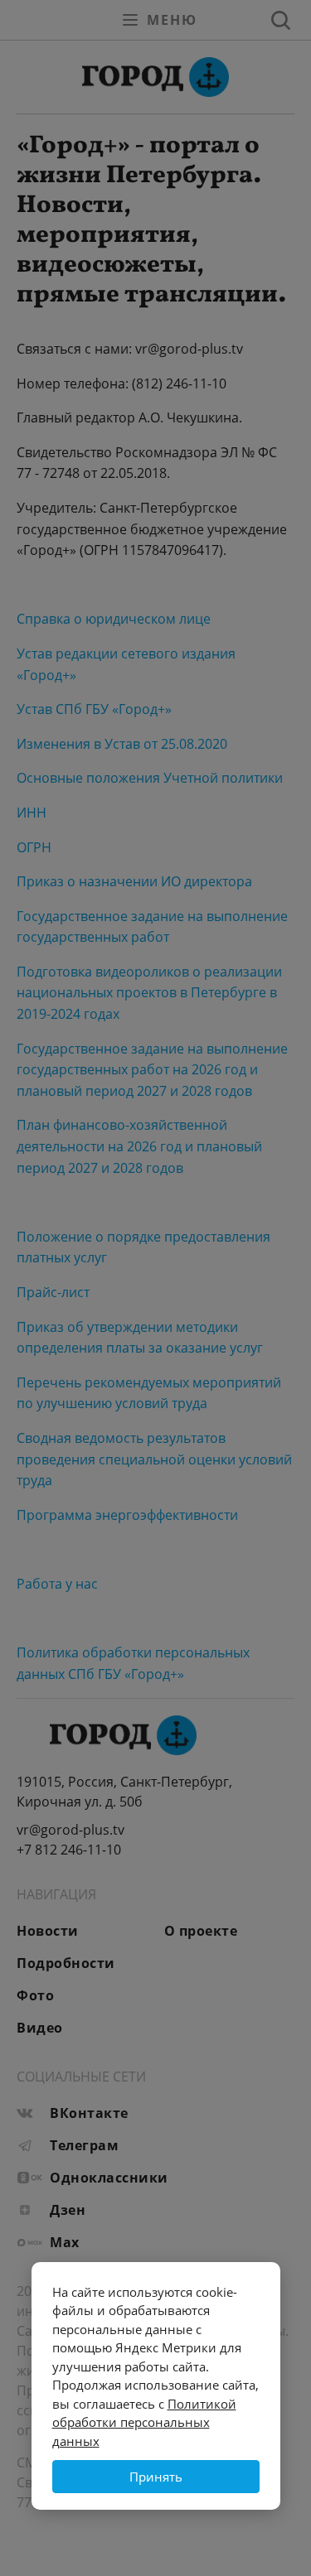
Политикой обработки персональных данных (144, 2422)
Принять (156, 2477)
